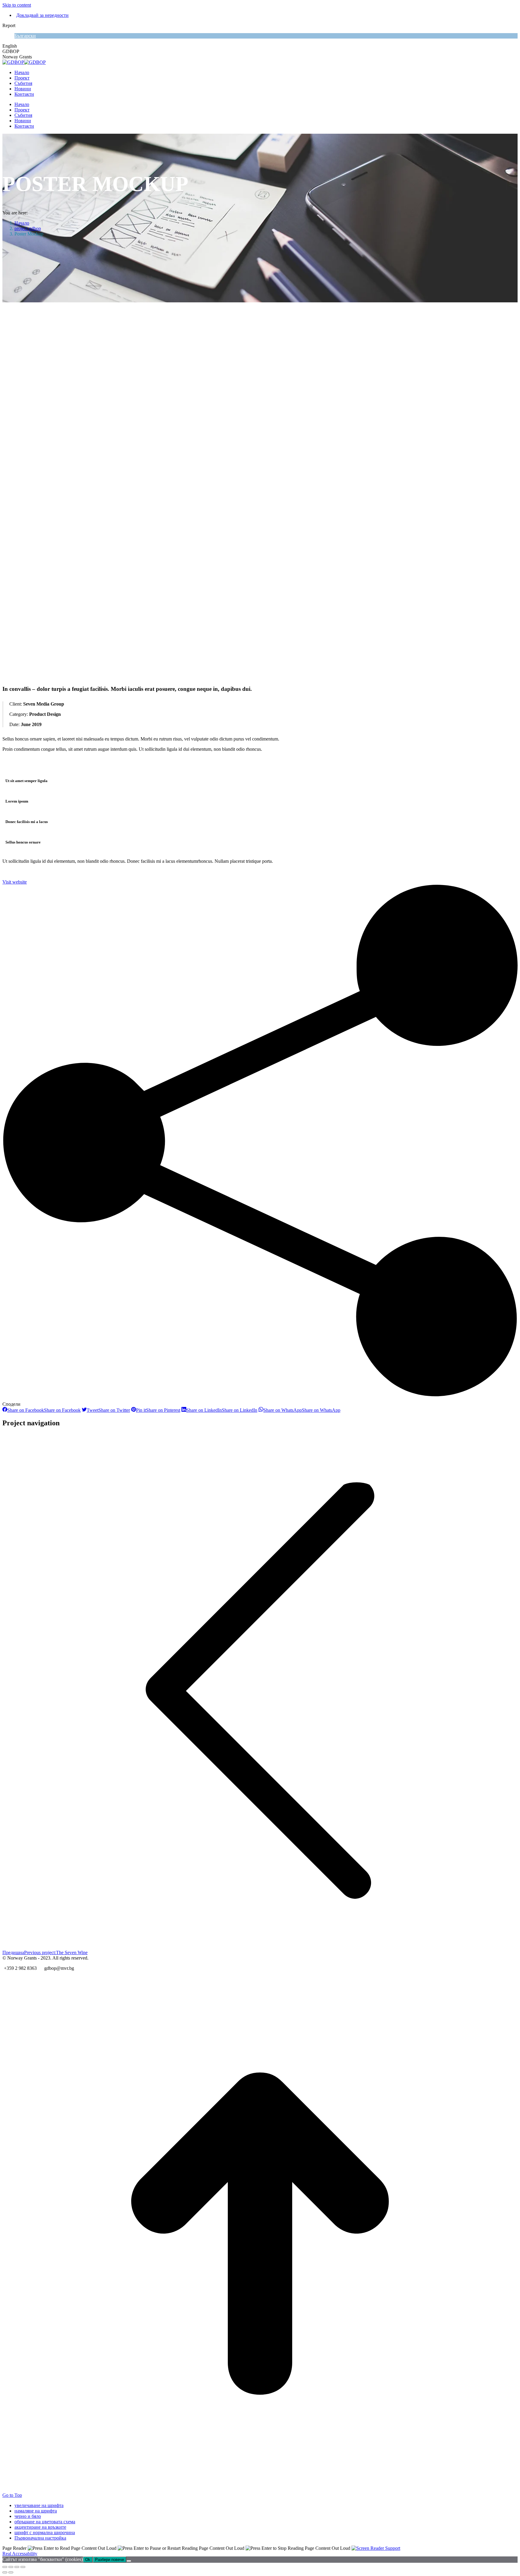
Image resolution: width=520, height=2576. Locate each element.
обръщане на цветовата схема (45, 2522)
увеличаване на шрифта (39, 2505)
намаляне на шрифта (36, 2511)
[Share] (11, 2567)
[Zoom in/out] (23, 2567)
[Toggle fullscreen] (17, 2567)
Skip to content (17, 5)
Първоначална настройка (40, 2538)
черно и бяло (28, 2516)
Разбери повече (110, 2560)
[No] (129, 2561)
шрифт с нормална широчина (45, 2532)
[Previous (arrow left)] (5, 2572)
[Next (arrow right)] (11, 2572)
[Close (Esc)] (5, 2567)
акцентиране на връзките (40, 2527)
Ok (88, 2560)
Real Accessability (20, 2554)
